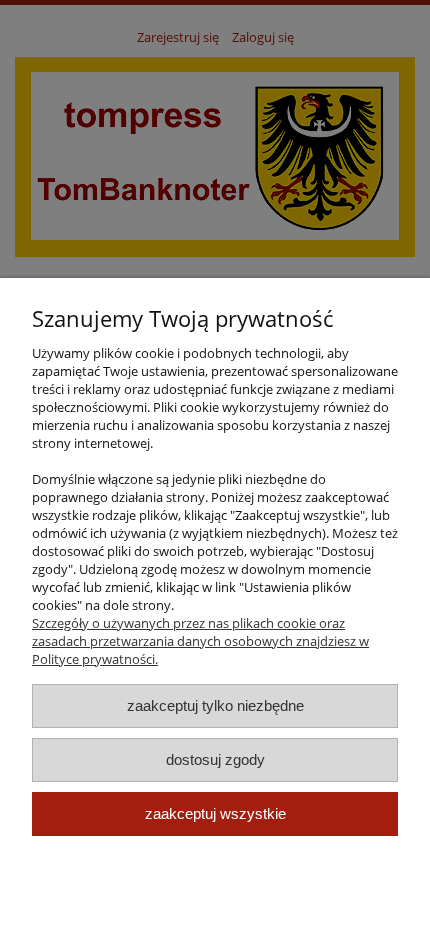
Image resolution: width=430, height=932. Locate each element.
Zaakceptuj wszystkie (215, 813)
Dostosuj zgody (215, 759)
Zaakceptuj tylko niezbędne (215, 705)
